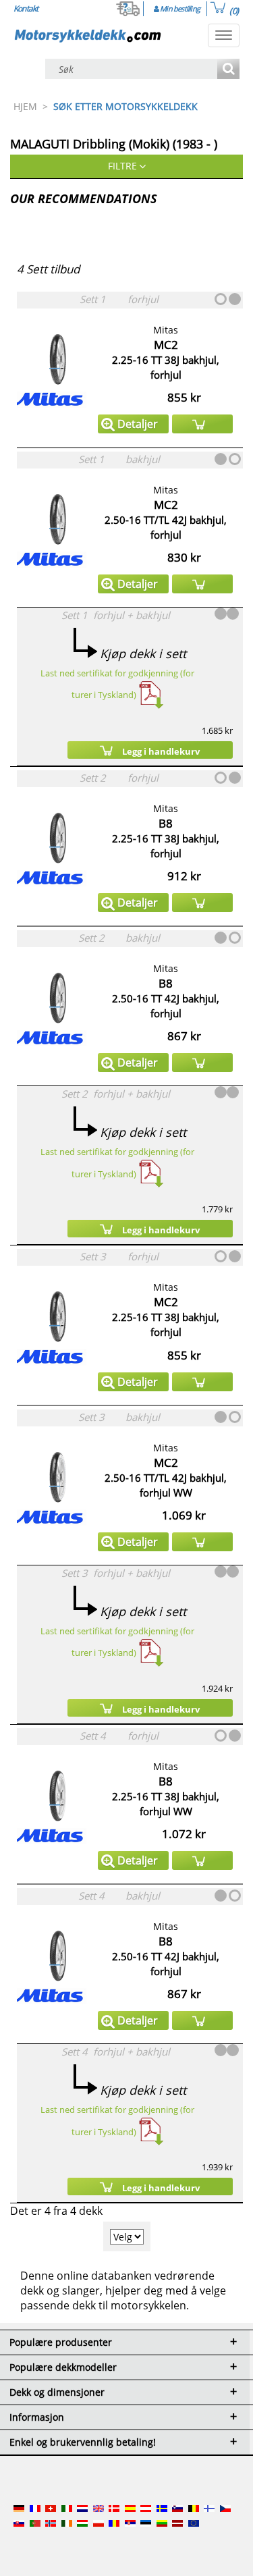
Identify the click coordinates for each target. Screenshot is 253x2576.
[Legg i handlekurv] (202, 424)
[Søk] (228, 70)
